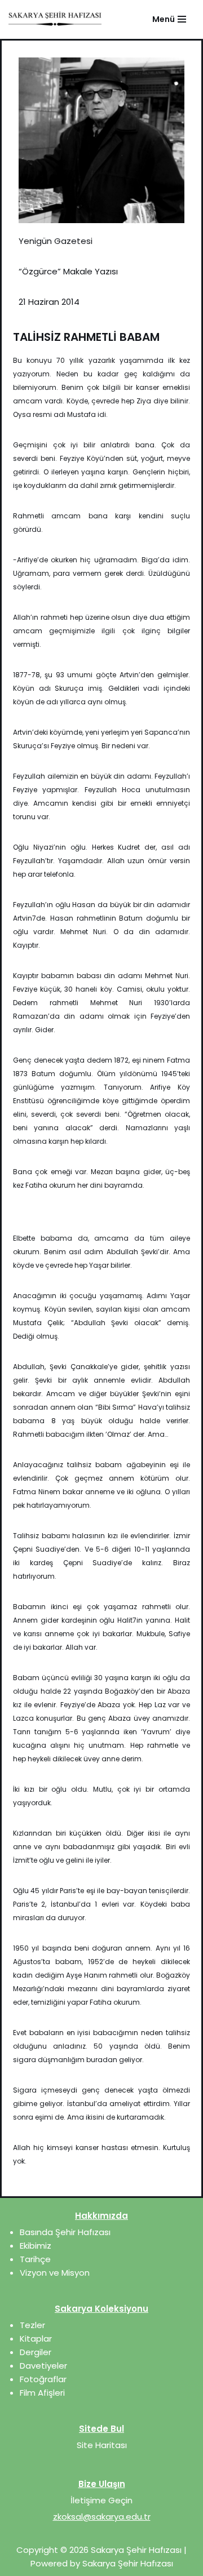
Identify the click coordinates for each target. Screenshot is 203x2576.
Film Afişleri (42, 2393)
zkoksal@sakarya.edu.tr (102, 2517)
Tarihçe (35, 2259)
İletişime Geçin (101, 2500)
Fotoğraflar (43, 2379)
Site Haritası (102, 2445)
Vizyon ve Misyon (55, 2273)
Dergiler (36, 2352)
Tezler (32, 2325)
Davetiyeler (43, 2366)
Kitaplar (36, 2339)
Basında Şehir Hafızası (65, 2232)
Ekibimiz (36, 2246)
